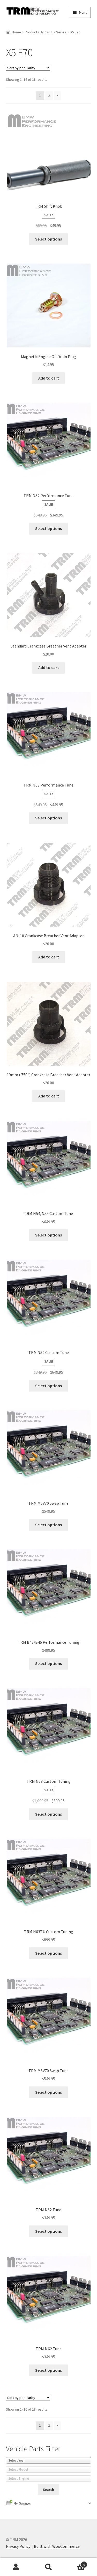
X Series (60, 32)
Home (16, 32)
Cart (75, 2563)
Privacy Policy (18, 2546)
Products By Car (37, 32)
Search (48, 2567)
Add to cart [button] (49, 378)
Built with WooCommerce (57, 2546)
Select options (48, 239)
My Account (16, 2567)
